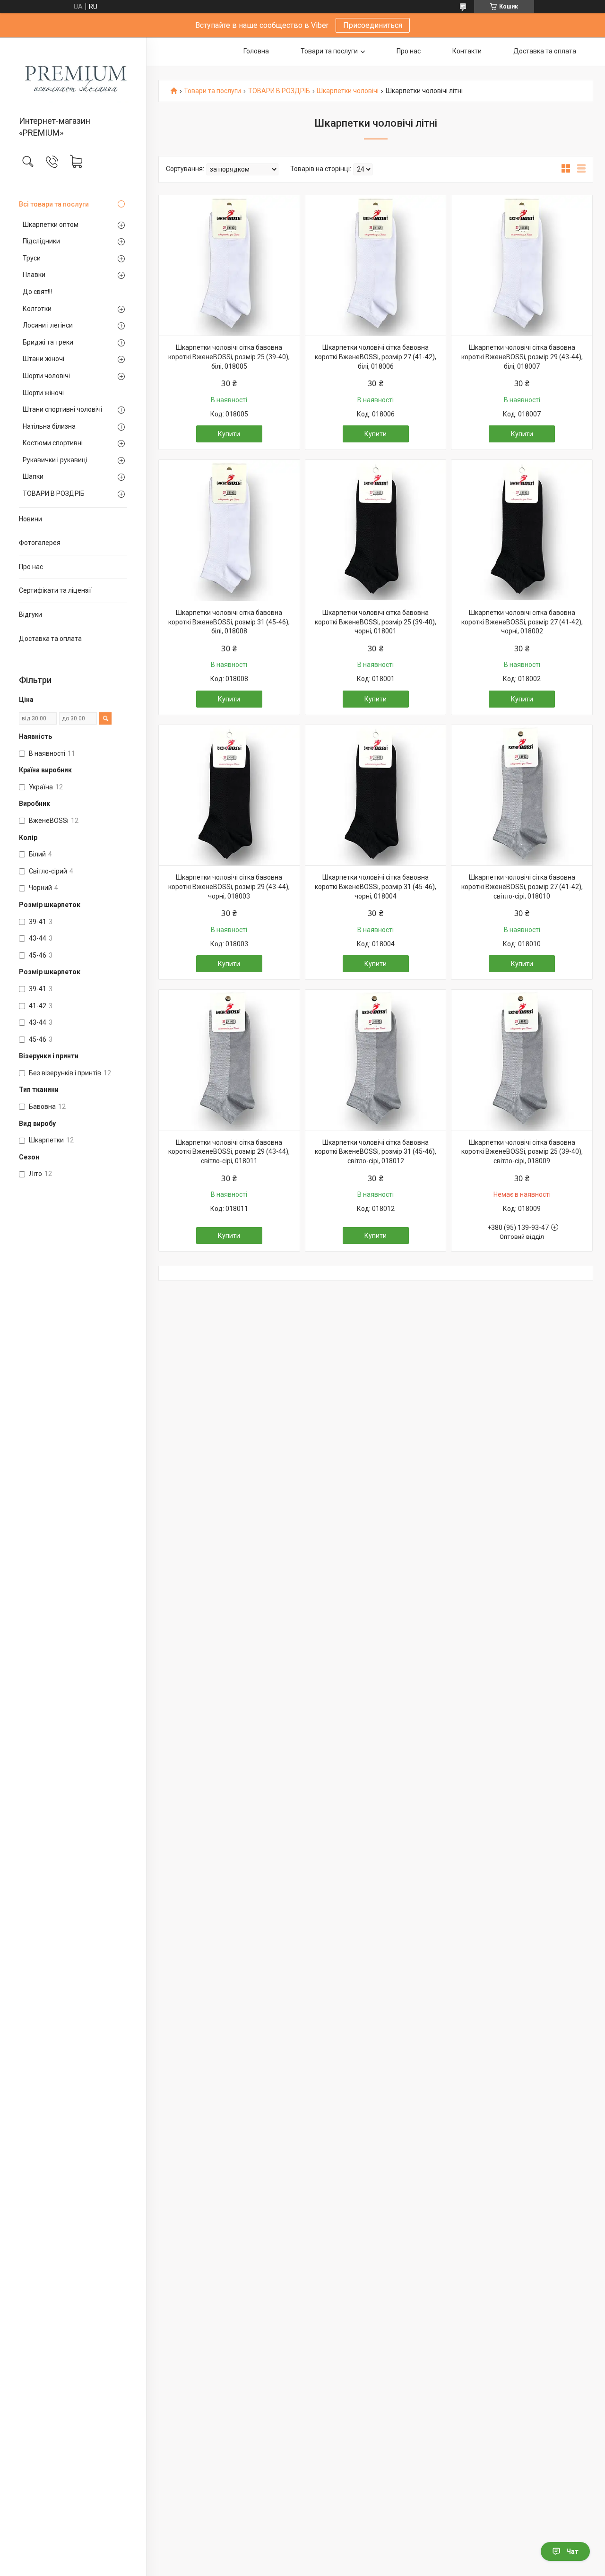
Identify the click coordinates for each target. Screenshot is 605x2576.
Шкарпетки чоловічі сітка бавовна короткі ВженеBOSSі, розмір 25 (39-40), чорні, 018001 (376, 622)
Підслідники (41, 241)
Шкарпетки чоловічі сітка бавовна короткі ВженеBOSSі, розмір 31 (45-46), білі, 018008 (229, 622)
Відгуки (30, 614)
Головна (256, 51)
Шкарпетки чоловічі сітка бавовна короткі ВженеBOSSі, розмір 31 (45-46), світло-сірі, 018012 (376, 1152)
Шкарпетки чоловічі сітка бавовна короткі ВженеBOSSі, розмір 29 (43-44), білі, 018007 (522, 357)
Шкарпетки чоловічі (348, 91)
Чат (572, 2551)
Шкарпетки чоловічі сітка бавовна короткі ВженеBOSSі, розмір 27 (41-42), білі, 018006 (376, 357)
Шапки (33, 476)
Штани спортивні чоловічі (62, 409)
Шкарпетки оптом (51, 225)
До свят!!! (37, 292)
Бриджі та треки (48, 342)
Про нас (31, 567)
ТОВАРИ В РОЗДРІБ (54, 493)
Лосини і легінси (48, 325)
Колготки (37, 309)
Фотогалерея (40, 543)
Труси (32, 258)
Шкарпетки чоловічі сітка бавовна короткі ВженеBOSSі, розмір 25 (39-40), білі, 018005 (229, 357)
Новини (30, 519)
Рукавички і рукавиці (55, 460)
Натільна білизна (49, 426)
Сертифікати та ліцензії (55, 590)
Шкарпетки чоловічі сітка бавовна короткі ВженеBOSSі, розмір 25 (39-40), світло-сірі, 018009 (522, 1152)
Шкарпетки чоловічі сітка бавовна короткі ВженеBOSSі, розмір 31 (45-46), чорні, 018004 (376, 886)
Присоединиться (373, 25)
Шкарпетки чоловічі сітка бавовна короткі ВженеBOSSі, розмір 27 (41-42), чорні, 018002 (522, 622)
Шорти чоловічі (46, 376)
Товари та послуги (329, 51)
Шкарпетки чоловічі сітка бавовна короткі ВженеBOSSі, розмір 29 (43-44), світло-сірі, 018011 (229, 1152)
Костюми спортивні (53, 443)
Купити (229, 434)
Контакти (467, 51)
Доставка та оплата (50, 639)
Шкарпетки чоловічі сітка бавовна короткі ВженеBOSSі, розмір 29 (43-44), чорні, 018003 (229, 886)
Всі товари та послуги (54, 204)
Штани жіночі (43, 359)
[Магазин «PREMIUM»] (73, 77)
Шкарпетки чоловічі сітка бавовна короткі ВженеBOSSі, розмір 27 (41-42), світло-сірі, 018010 (522, 886)
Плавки (34, 275)
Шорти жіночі (43, 393)
